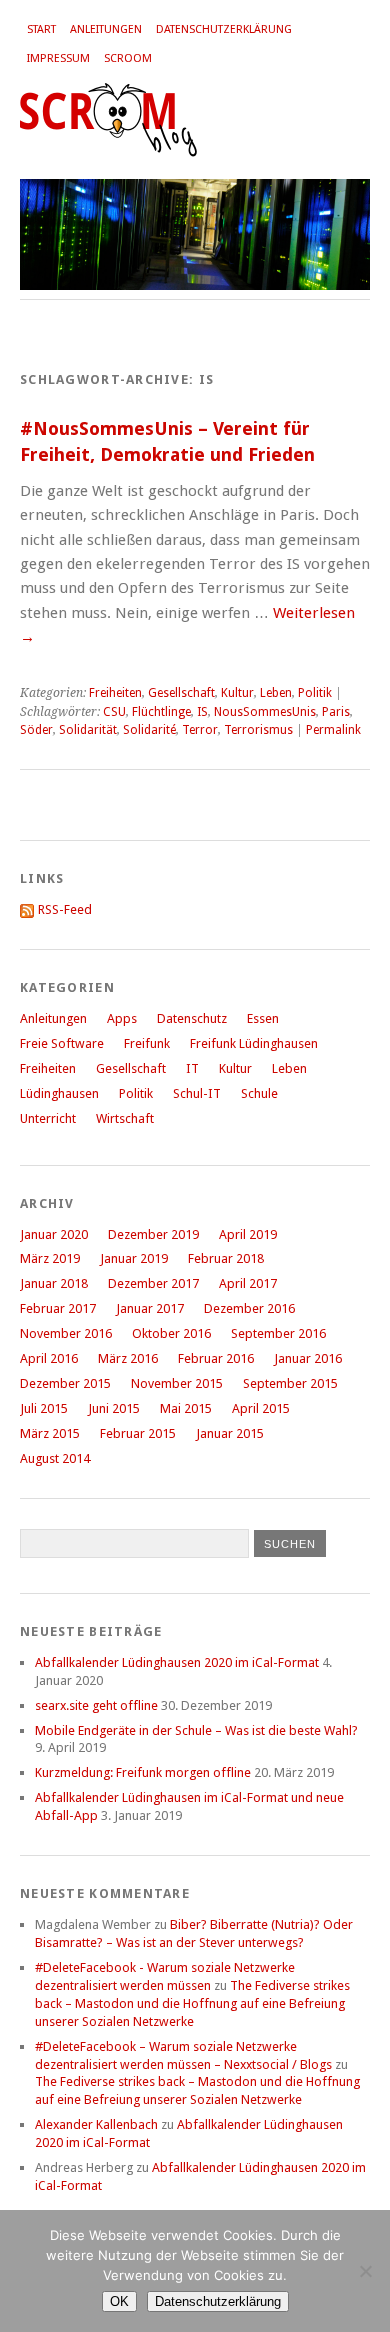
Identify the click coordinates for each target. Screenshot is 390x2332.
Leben (276, 693)
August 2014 (55, 1458)
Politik (315, 693)
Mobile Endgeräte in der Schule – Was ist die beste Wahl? (196, 1730)
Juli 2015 (44, 1408)
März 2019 (50, 1258)
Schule (259, 1093)
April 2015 (261, 1408)
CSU (114, 712)
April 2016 (49, 1358)
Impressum (58, 58)
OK (119, 2301)
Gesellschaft (181, 693)
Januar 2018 (54, 1283)
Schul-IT (197, 1093)
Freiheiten (115, 693)
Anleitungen (106, 29)
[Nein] (365, 2271)
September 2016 (278, 1333)
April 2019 (248, 1234)
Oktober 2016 (171, 1333)
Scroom (128, 58)
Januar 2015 (230, 1433)
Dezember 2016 (249, 1308)
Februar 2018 (226, 1258)
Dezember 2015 (65, 1383)
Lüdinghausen (59, 1093)
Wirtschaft (125, 1118)
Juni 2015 (114, 1408)
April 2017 (248, 1283)
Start (41, 29)
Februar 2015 (138, 1433)
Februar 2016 (216, 1358)
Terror (200, 730)
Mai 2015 (186, 1408)
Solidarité (149, 730)
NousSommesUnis (265, 712)
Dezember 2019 (153, 1234)
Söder (36, 730)
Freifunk (147, 1043)
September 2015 (290, 1383)
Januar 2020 (54, 1234)
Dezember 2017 (153, 1283)
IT (192, 1068)
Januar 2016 (308, 1358)
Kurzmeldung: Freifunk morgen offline (143, 1772)
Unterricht (48, 1118)
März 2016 (128, 1358)
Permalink (333, 730)
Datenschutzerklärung (224, 29)
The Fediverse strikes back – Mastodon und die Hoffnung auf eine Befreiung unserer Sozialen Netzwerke (192, 2003)
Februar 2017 (58, 1308)
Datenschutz (192, 1018)
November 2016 (66, 1333)
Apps (122, 1018)
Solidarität (88, 730)
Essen (263, 1018)
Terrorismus (258, 730)
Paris (336, 712)
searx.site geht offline (96, 1705)
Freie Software (62, 1043)
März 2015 (50, 1433)
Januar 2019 (134, 1258)
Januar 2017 (150, 1308)
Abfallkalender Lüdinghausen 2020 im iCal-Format (177, 1662)
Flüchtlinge (161, 712)
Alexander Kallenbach (96, 2124)
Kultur (237, 693)
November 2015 (177, 1383)
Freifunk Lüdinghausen (254, 1043)
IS (202, 712)
